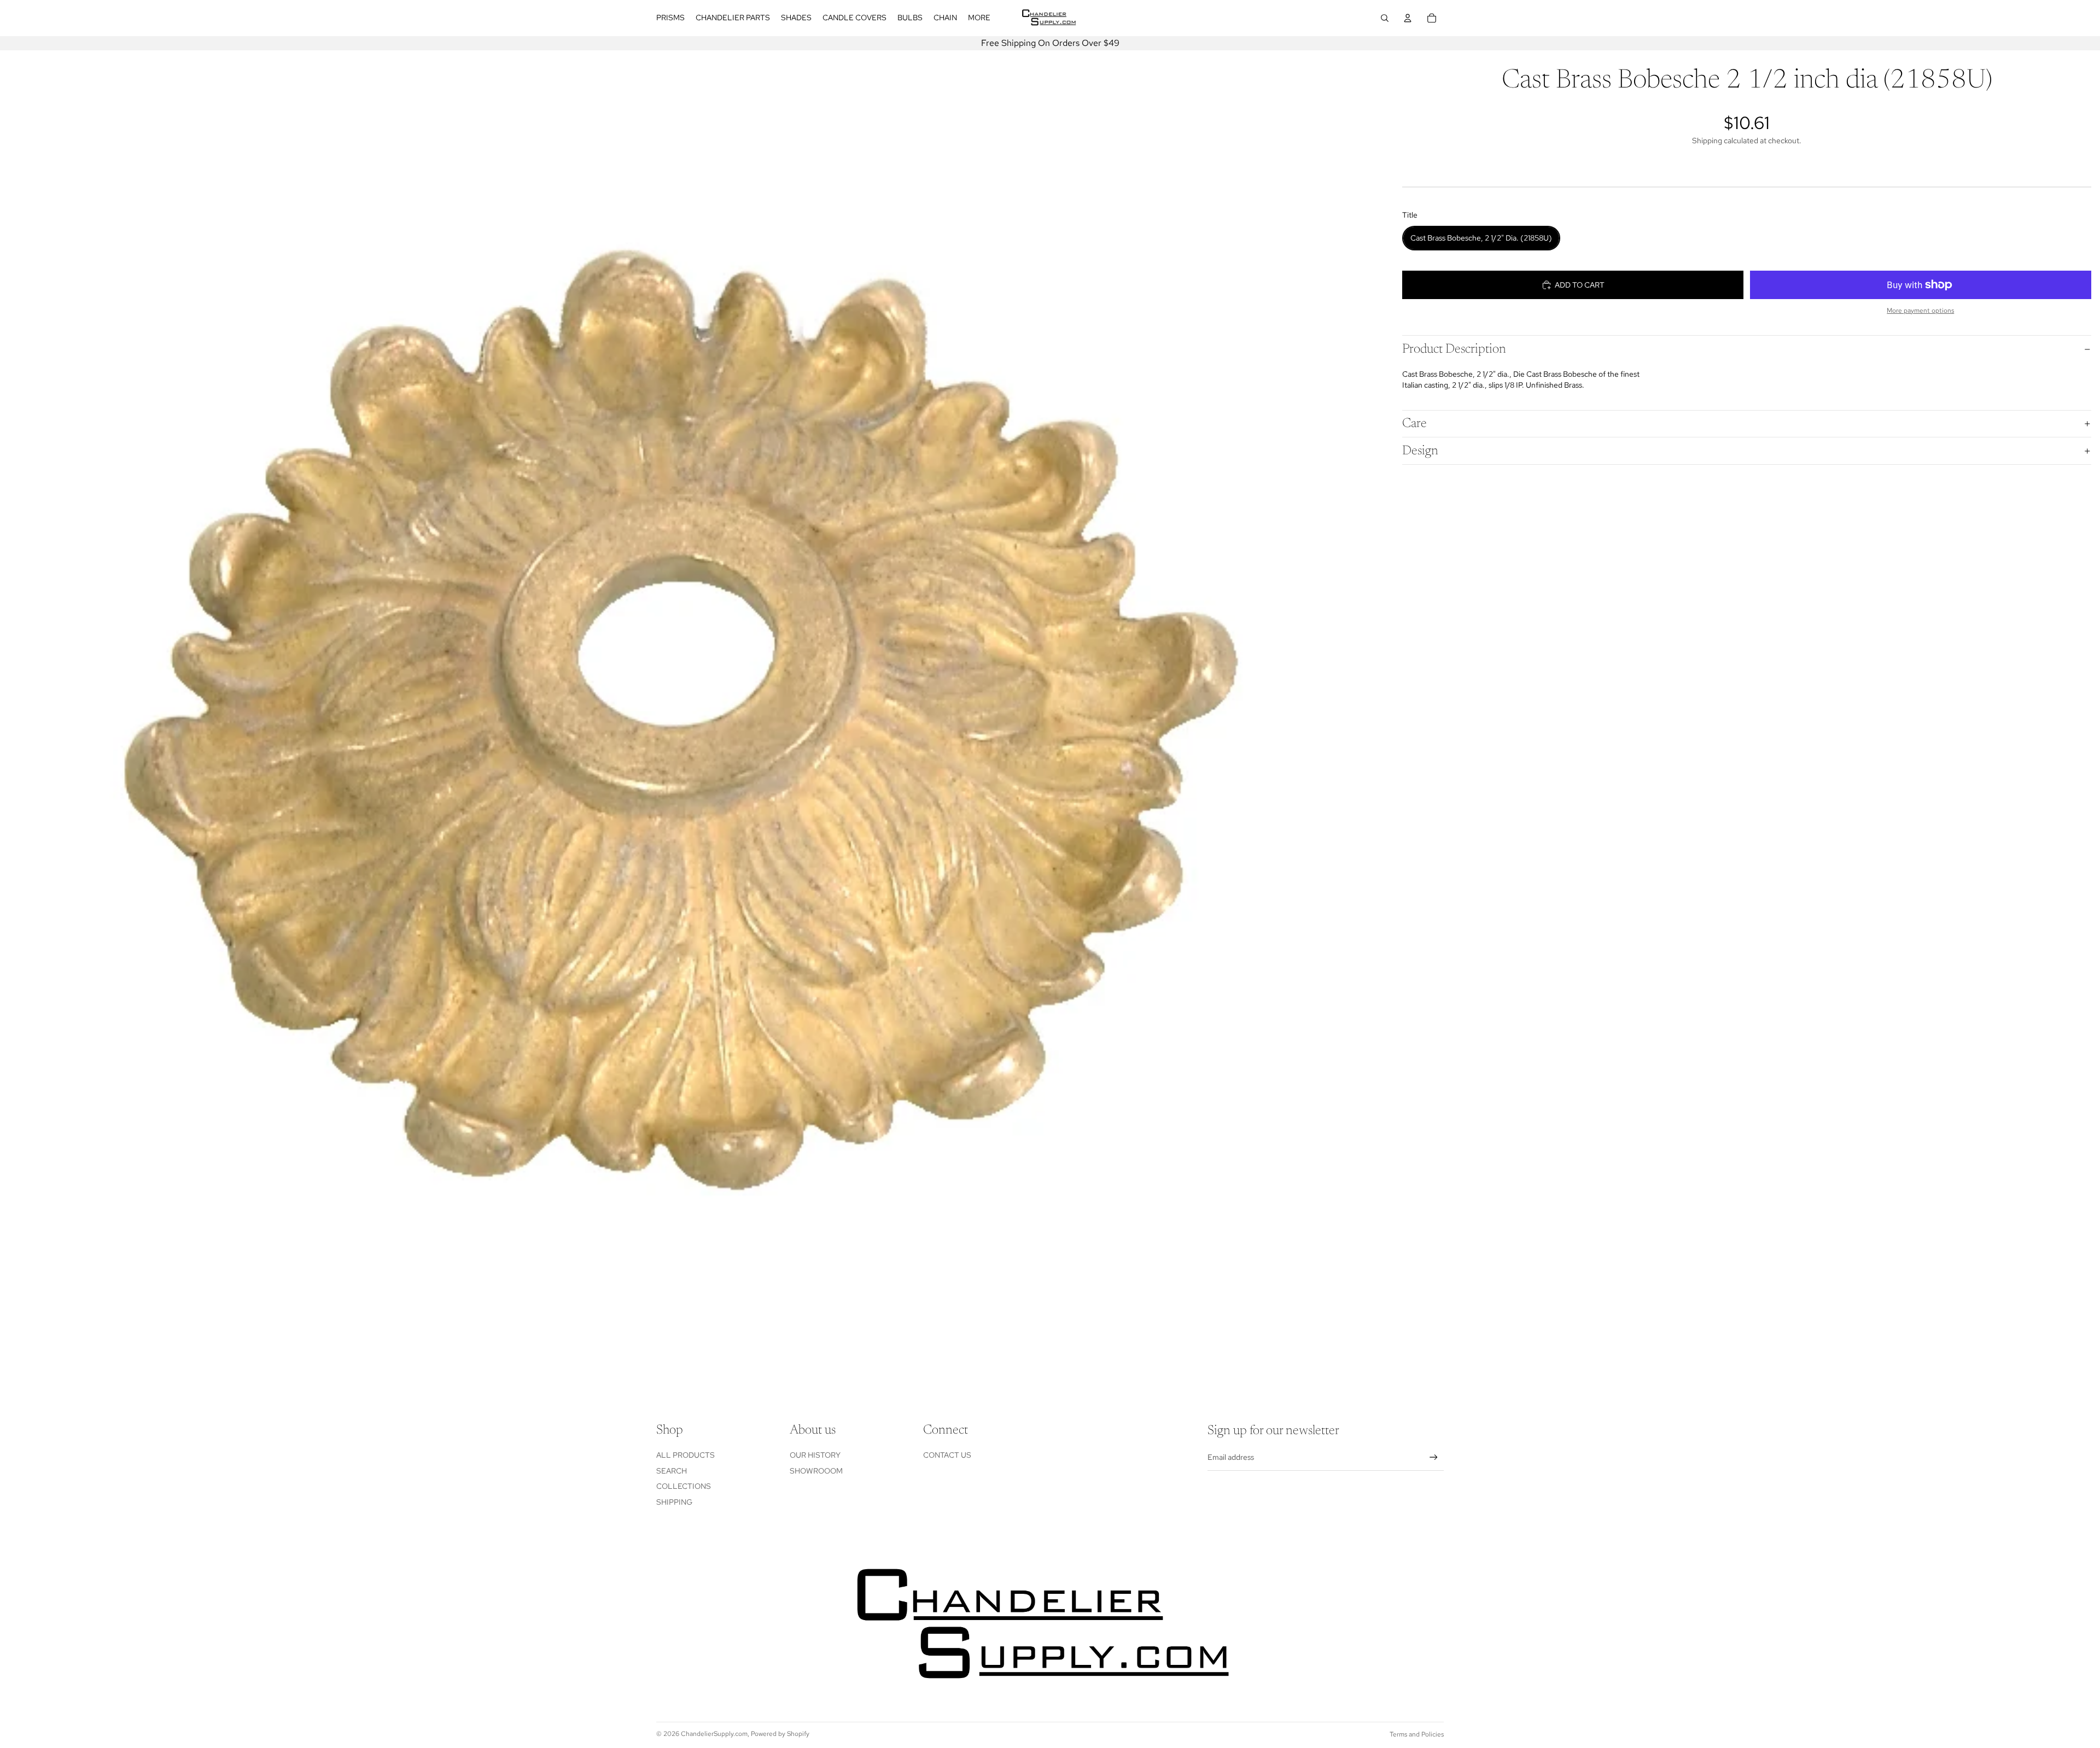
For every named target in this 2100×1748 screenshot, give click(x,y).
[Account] (1408, 18)
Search (672, 1471)
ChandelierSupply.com (714, 1734)
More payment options (1920, 311)
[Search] (1385, 18)
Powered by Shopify (780, 1734)
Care (1414, 424)
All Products (686, 1455)
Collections (684, 1486)
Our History (815, 1455)
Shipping (674, 1502)
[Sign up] (1434, 1457)
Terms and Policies (1417, 1734)
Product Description (1454, 349)
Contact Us (947, 1455)
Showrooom (816, 1471)
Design (1420, 451)
